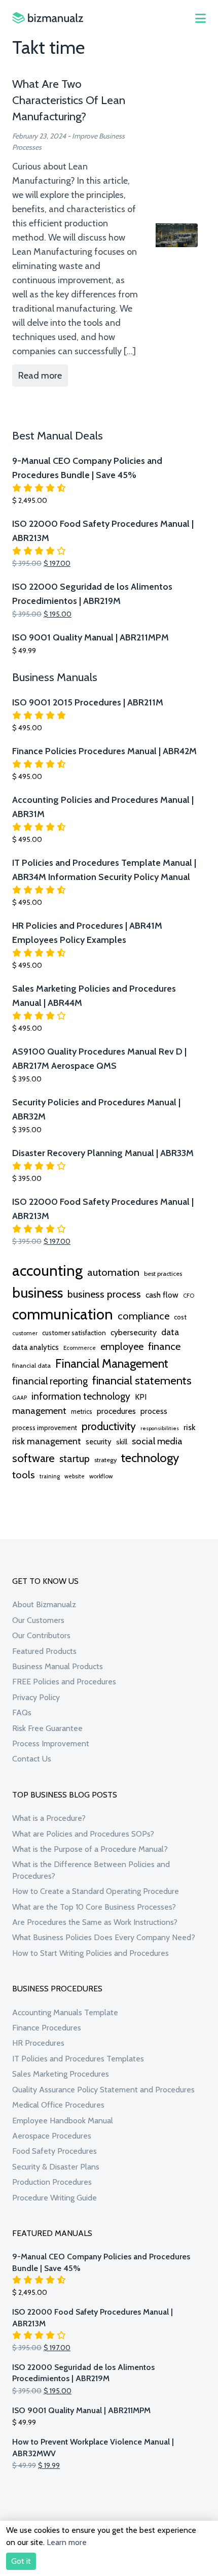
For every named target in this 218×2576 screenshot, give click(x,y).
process (154, 1411)
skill (122, 1442)
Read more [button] (40, 376)
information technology (81, 1396)
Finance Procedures (47, 2028)
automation (113, 1272)
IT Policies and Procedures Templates (78, 2059)
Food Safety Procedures (55, 2151)
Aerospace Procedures (52, 2136)
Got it (21, 2561)
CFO (189, 1296)
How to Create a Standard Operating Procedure (96, 1891)
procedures (116, 1411)
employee (122, 1346)
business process (104, 1294)
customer (25, 1333)
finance (165, 1346)
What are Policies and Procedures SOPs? (83, 1834)
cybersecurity (134, 1332)
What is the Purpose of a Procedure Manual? (90, 1849)
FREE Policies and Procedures (64, 1682)
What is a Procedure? (49, 1818)
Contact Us (32, 1759)
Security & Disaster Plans (56, 2167)
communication (63, 1314)
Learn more (67, 2542)
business (38, 1293)
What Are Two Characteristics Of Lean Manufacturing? (69, 100)
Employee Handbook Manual (63, 2121)
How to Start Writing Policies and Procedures (90, 1953)
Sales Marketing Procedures (61, 2074)
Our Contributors (41, 1635)
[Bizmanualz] (48, 18)
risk (189, 1427)
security (99, 1442)
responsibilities (160, 1428)
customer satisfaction (74, 1333)
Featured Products (44, 1651)
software (33, 1458)
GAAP (20, 1398)
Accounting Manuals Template (65, 2012)
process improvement (45, 1428)
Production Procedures (52, 2182)
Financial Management (112, 1363)
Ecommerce (80, 1348)
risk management (47, 1441)
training (50, 1476)
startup (75, 1459)
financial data (31, 1365)
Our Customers (38, 1620)
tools (24, 1475)
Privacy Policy (36, 1697)
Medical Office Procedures (58, 2105)
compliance (143, 1316)
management (39, 1411)
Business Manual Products (58, 1666)
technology (150, 1458)
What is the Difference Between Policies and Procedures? (91, 1870)
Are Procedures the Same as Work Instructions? (95, 1922)
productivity (109, 1426)
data (170, 1332)
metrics (82, 1412)
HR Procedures (38, 2043)
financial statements (142, 1380)
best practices (163, 1274)
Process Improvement (51, 1743)
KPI (141, 1397)
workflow (101, 1476)
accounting (47, 1270)
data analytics (35, 1347)
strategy (105, 1460)
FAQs (22, 1713)
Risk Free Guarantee (47, 1728)
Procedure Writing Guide (55, 2198)
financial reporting (50, 1381)
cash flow (162, 1295)
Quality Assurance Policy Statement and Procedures (103, 2090)
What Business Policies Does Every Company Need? (104, 1937)
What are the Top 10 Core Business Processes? (94, 1907)
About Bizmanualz (44, 1604)
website (75, 1476)
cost (180, 1317)
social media (157, 1441)
